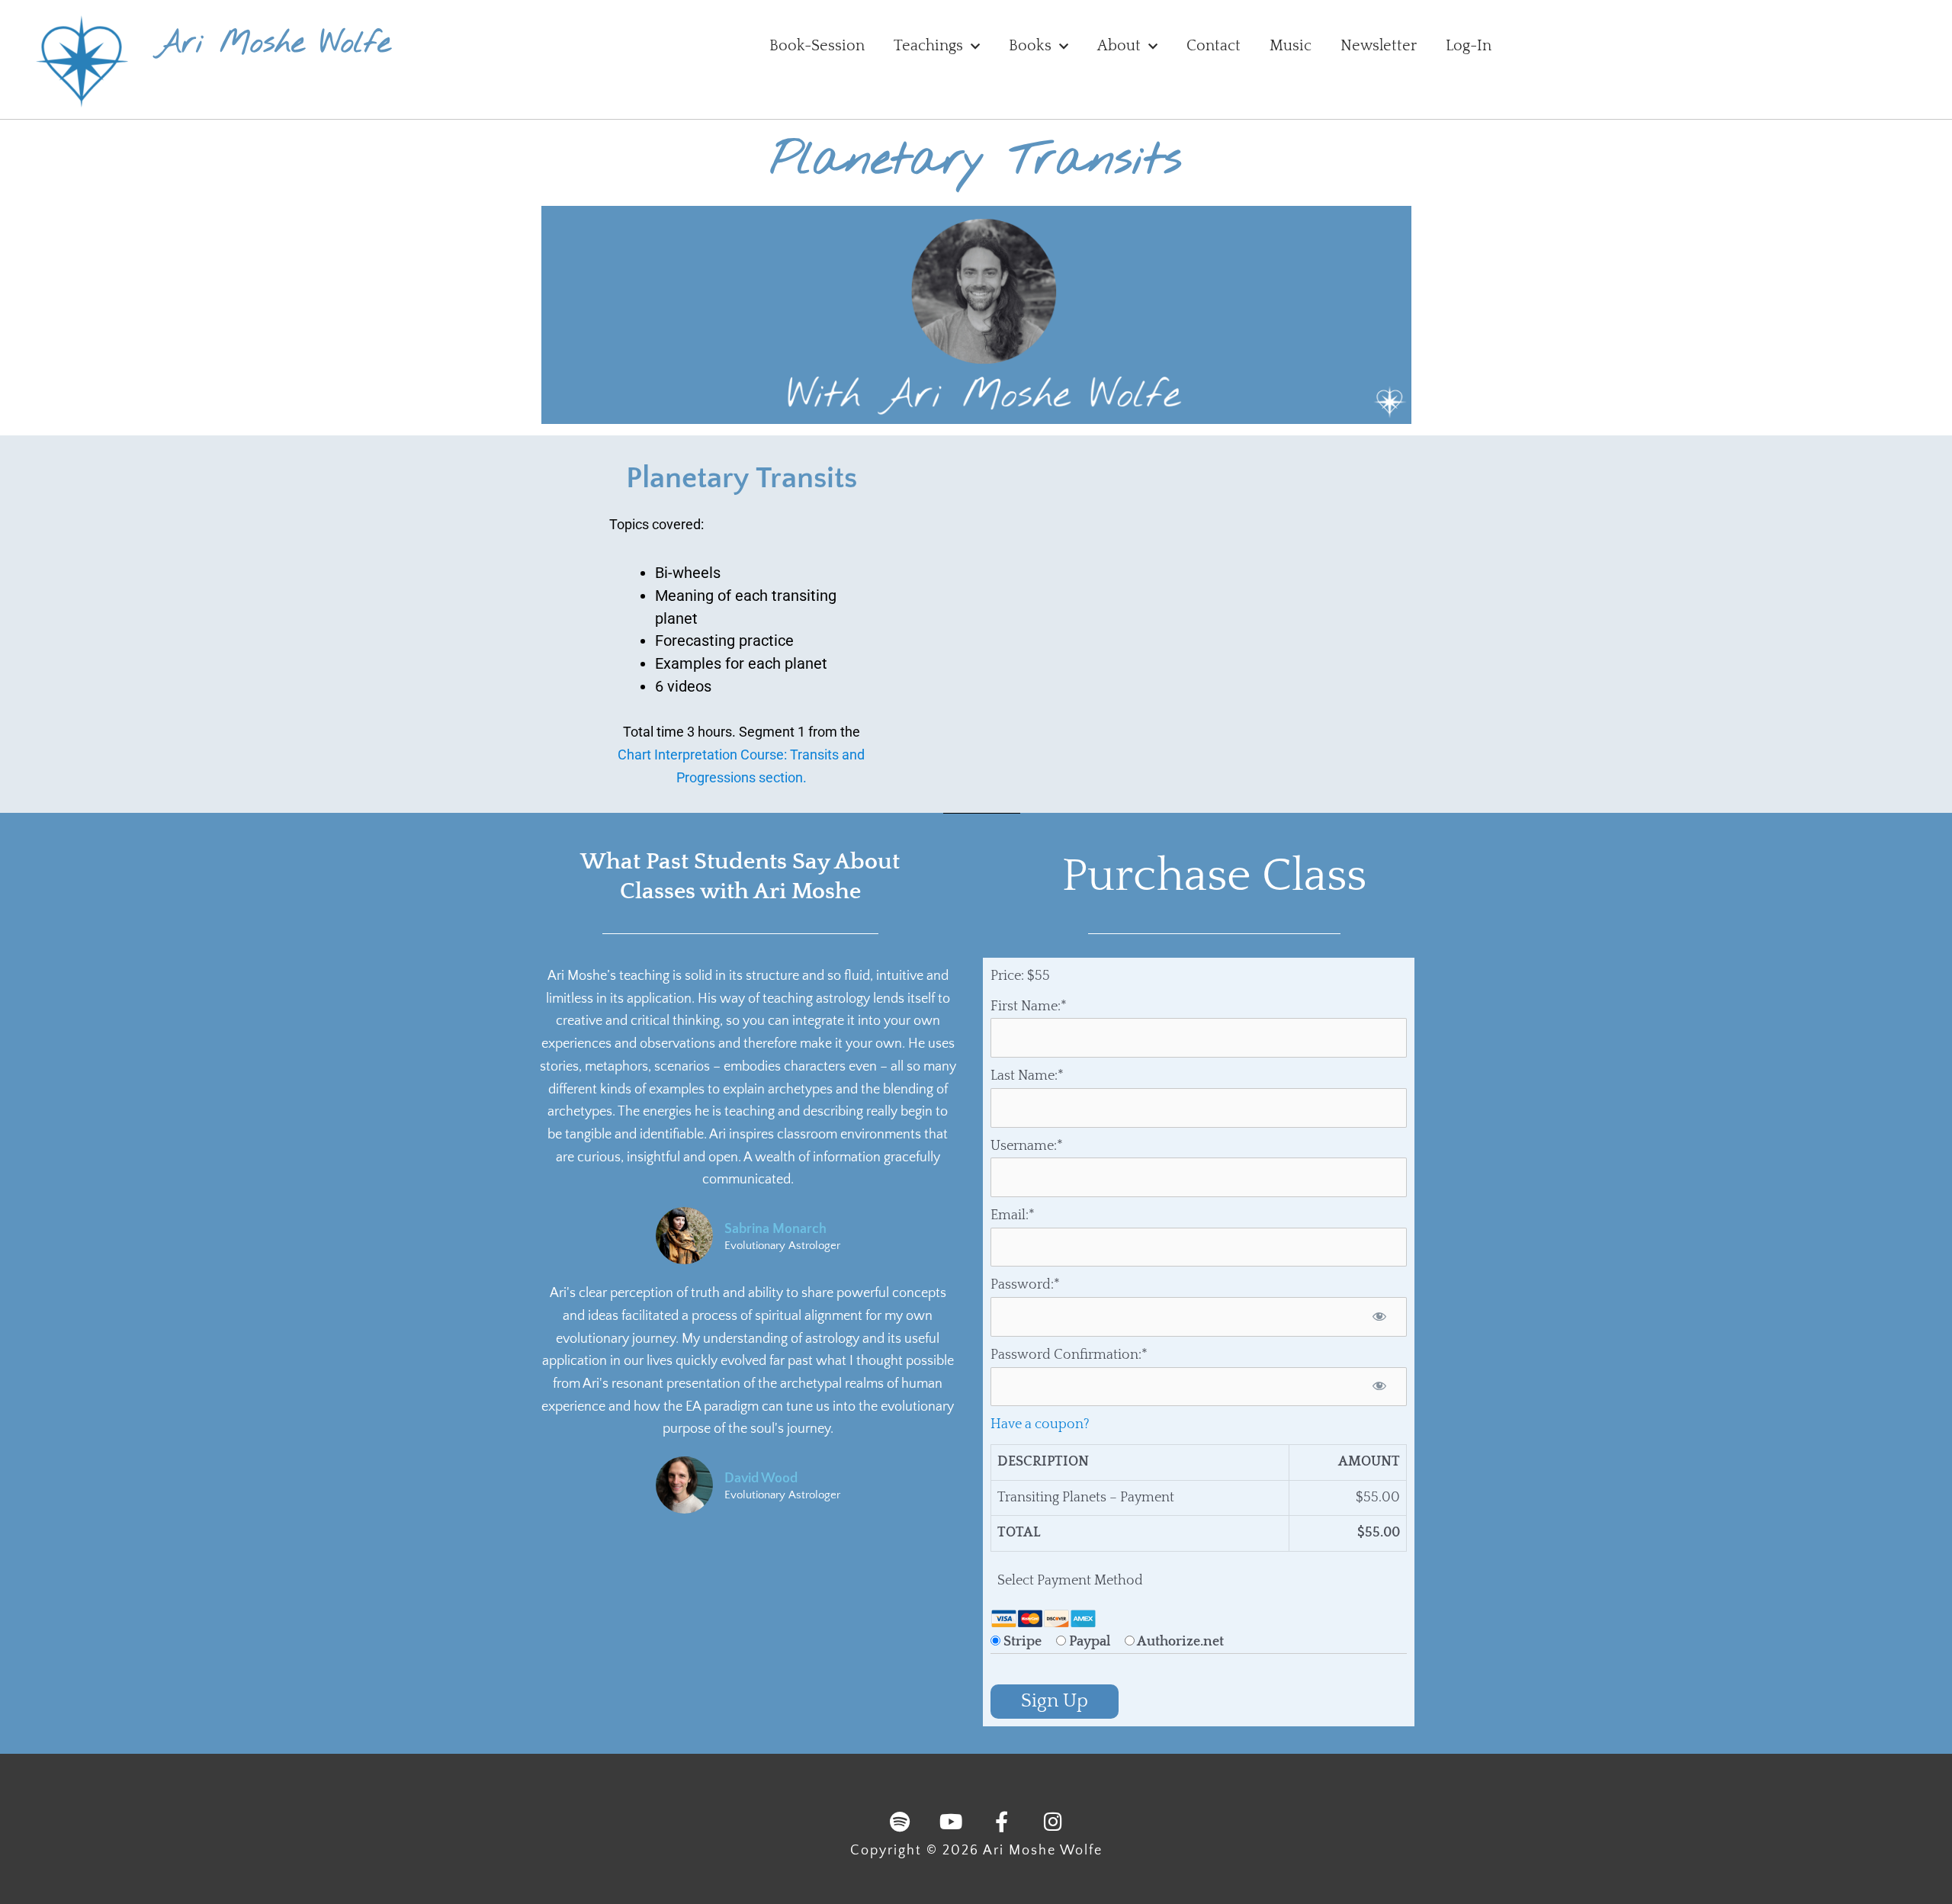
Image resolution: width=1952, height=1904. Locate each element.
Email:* (1013, 1215)
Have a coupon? (1040, 1424)
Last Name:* (1027, 1076)
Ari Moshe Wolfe (273, 44)
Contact (1214, 46)
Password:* (1025, 1285)
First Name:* (1029, 1007)
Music (1291, 46)
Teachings (928, 46)
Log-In (1469, 46)
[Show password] (1379, 1317)
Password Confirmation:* (1069, 1355)
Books (1030, 46)
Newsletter (1379, 46)
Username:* (1027, 1146)
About (1119, 46)
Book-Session (817, 46)
